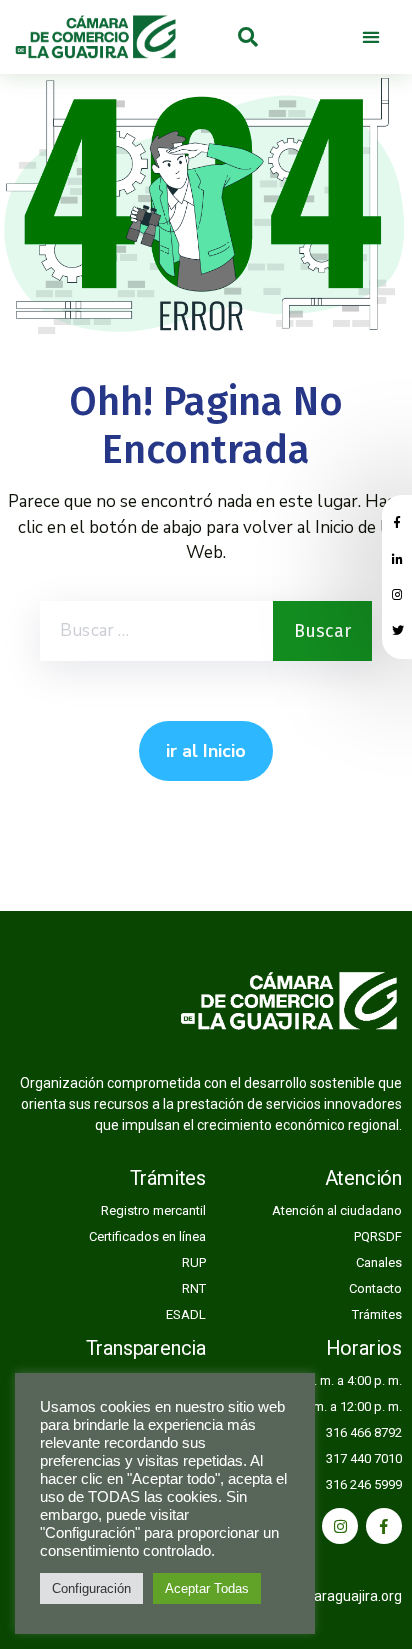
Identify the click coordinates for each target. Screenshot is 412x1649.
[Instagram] (397, 595)
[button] (371, 37)
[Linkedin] (397, 559)
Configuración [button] (91, 1588)
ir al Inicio (206, 751)
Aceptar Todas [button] (207, 1588)
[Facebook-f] (397, 523)
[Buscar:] (156, 631)
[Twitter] (398, 631)
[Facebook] (384, 1526)
